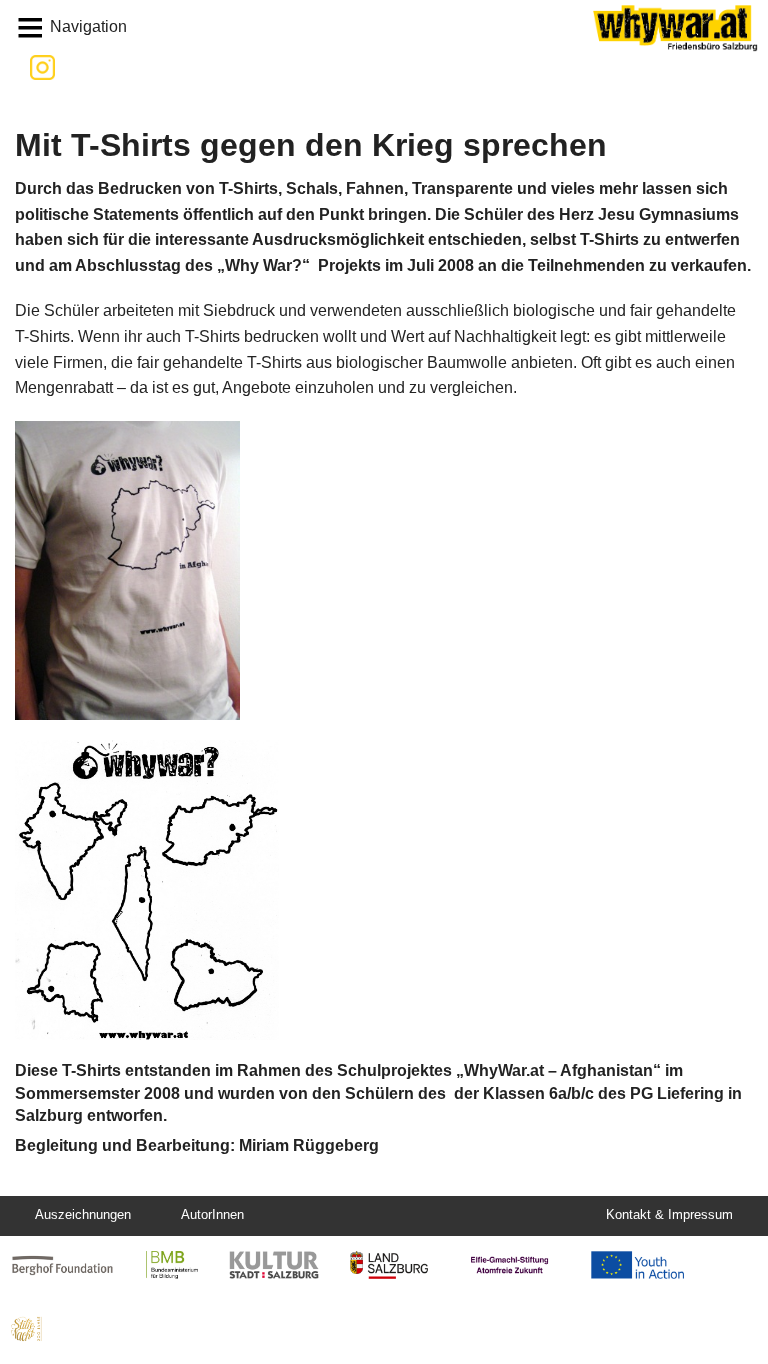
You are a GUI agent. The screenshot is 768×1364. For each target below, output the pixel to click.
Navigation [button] (88, 26)
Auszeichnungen (83, 1214)
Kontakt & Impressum (669, 1214)
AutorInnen (212, 1214)
